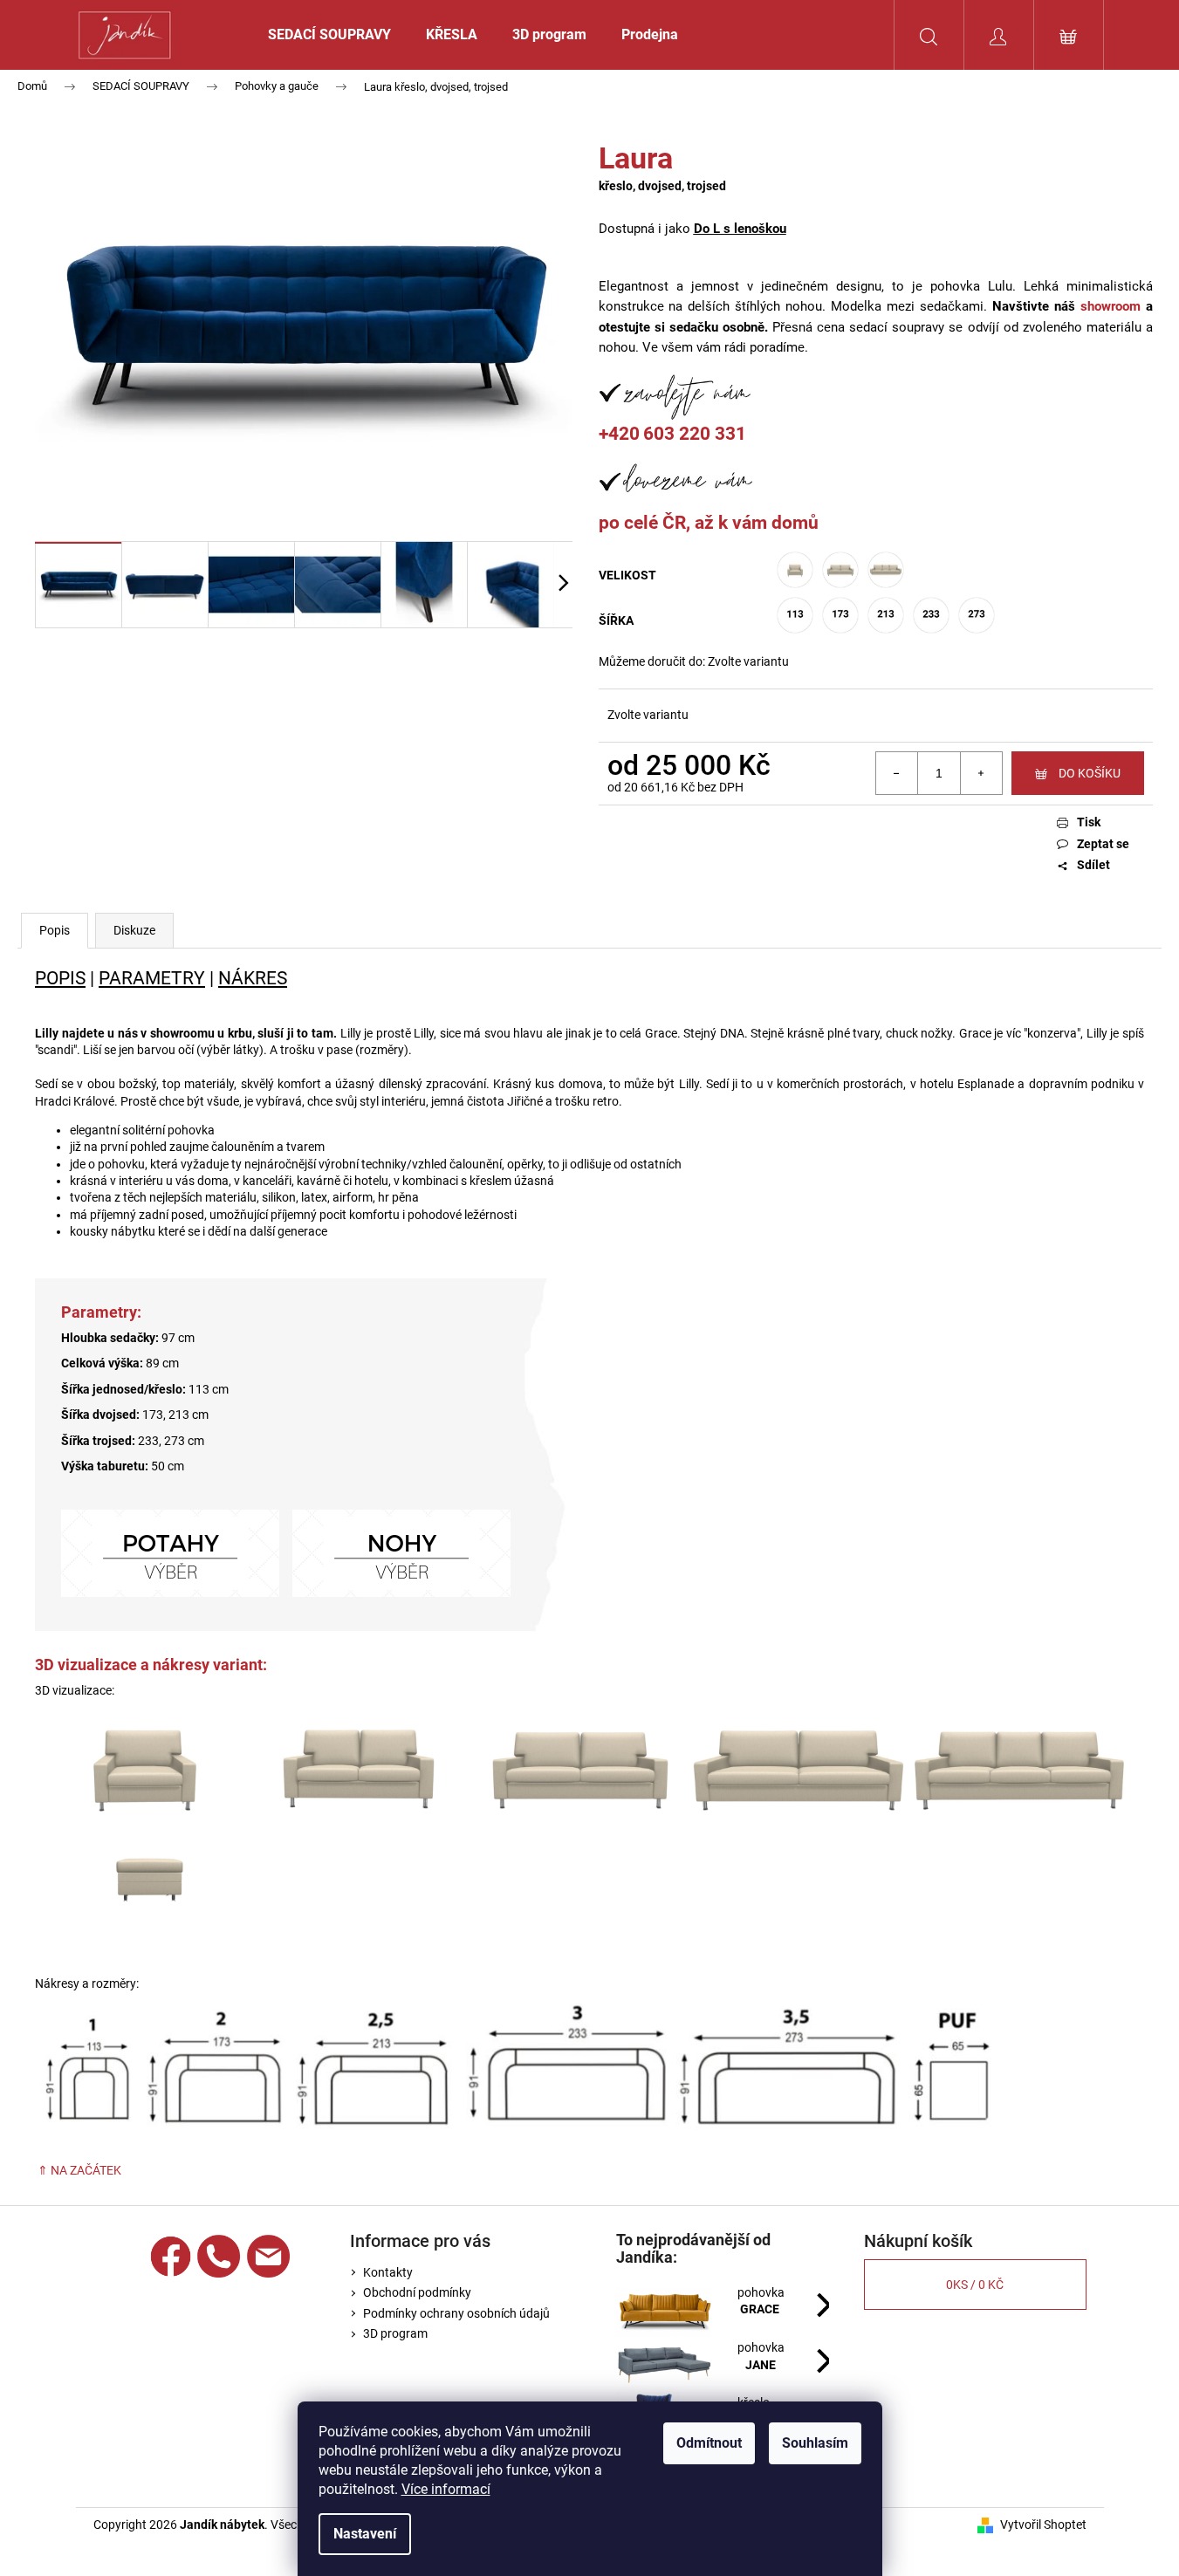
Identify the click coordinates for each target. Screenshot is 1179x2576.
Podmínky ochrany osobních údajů (456, 2313)
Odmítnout (709, 2443)
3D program (395, 2333)
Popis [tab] (55, 930)
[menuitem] (329, 35)
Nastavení (365, 2534)
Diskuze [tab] (134, 930)
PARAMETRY (152, 978)
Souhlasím (815, 2443)
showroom (1110, 306)
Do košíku (1090, 773)
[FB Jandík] (171, 2256)
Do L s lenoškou (740, 229)
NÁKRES (253, 978)
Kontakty (388, 2272)
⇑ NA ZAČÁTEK (78, 2170)
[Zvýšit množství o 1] (981, 773)
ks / (975, 2285)
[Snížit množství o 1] (897, 773)
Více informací (446, 2489)
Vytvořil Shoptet (1043, 2525)
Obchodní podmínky (417, 2292)
